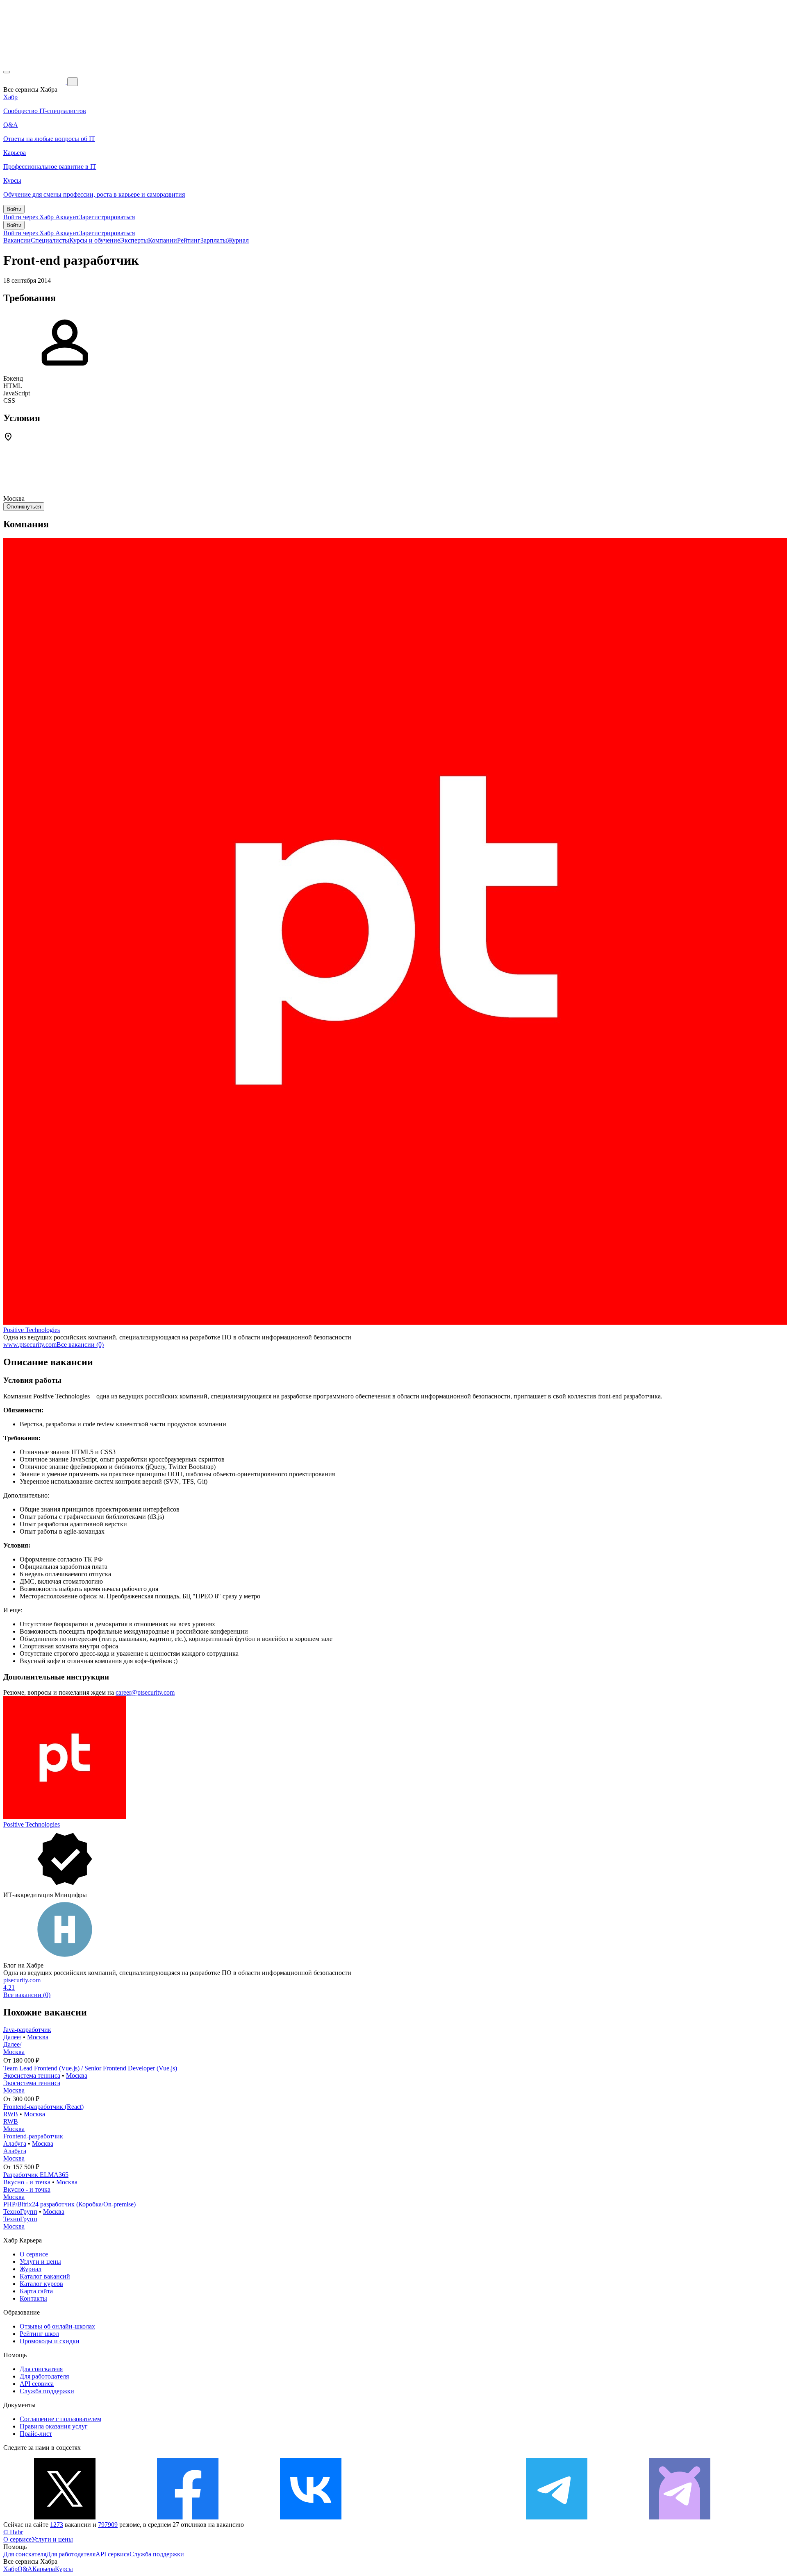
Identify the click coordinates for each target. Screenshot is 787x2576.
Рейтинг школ (39, 2334)
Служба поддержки (47, 2391)
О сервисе (34, 2254)
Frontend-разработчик (33, 2136)
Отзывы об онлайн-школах (57, 2326)
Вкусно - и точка (27, 2182)
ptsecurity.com (22, 1980)
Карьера (44, 2569)
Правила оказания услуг (54, 2426)
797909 (108, 2525)
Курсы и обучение (95, 240)
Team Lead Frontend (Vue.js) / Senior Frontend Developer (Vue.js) (90, 2068)
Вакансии (17, 240)
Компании (163, 240)
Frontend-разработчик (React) (43, 2107)
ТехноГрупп (20, 2212)
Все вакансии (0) (80, 1345)
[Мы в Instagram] (434, 2517)
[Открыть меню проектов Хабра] (7, 72)
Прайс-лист (36, 2434)
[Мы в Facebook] (188, 2517)
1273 (57, 2525)
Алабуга (15, 2144)
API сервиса (37, 2384)
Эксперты (134, 240)
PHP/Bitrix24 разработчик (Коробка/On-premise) (69, 2204)
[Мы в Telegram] (557, 2517)
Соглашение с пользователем (60, 2419)
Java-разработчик (27, 2030)
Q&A (25, 2569)
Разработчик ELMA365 (36, 2175)
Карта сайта (36, 2291)
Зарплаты (214, 240)
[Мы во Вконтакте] (311, 2517)
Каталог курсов (41, 2284)
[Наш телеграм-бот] (680, 2517)
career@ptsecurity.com (145, 1692)
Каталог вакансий (45, 2276)
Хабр (10, 2569)
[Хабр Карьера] (35, 81)
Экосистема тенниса (32, 2076)
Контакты (33, 2298)
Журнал (238, 240)
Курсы (64, 2569)
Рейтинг (189, 240)
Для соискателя (41, 2369)
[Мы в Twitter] (65, 2517)
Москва (38, 2037)
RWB (11, 2114)
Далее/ (12, 2037)
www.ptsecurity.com (30, 1345)
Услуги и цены (40, 2262)
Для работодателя (44, 2376)
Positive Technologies (32, 1330)
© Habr (13, 2532)
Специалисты (50, 240)
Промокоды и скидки (50, 2341)
